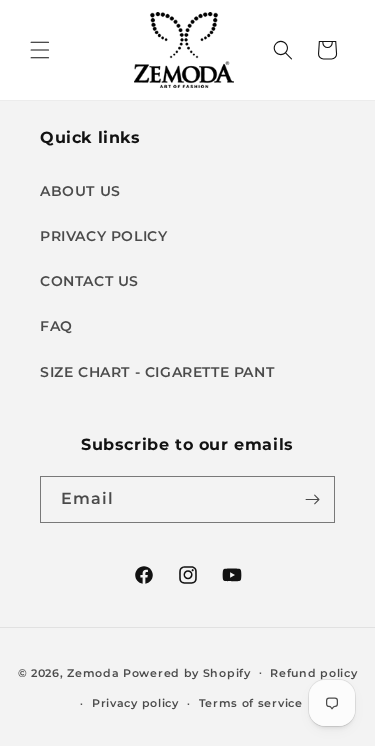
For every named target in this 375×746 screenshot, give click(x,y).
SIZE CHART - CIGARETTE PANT (157, 372)
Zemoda (93, 672)
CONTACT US (89, 281)
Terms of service (251, 703)
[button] (40, 50)
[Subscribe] (312, 499)
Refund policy (313, 673)
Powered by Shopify (187, 672)
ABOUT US (80, 191)
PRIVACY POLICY (103, 236)
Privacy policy (135, 703)
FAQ (56, 326)
